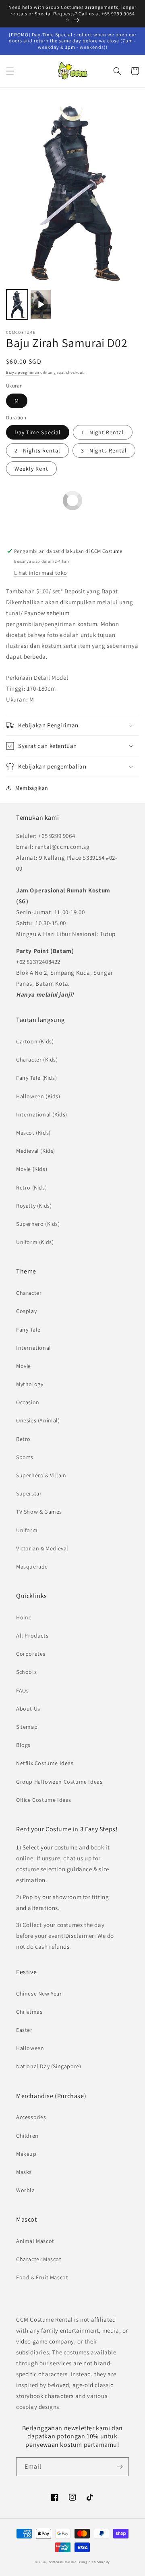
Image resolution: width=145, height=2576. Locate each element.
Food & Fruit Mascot (42, 2277)
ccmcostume (59, 2562)
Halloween (30, 2048)
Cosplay (26, 1311)
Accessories (31, 2117)
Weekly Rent (31, 469)
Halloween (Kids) (38, 1096)
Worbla (26, 2190)
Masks (24, 2172)
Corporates (31, 1654)
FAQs (22, 1690)
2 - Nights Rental (37, 450)
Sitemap (27, 1727)
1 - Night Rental (103, 432)
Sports (25, 1457)
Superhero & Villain (41, 1475)
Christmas (29, 2012)
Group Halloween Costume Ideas (59, 1782)
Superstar (29, 1493)
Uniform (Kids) (35, 1242)
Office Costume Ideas (44, 1800)
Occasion (28, 1402)
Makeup (26, 2154)
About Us (28, 1709)
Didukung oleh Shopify (90, 2562)
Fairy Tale (28, 1330)
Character (29, 1293)
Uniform (27, 1530)
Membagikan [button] (32, 788)
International (34, 1348)
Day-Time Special (38, 432)
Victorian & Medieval (42, 1548)
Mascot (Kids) (33, 1133)
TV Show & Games (39, 1512)
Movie (24, 1366)
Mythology (30, 1384)
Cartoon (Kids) (35, 1041)
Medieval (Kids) (36, 1151)
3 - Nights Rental (104, 450)
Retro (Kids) (31, 1187)
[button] (10, 71)
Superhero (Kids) (38, 1224)
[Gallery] (72, 210)
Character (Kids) (37, 1060)
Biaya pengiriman (23, 372)
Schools (26, 1672)
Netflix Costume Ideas (45, 1763)
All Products (32, 1636)
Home (24, 1617)
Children (27, 2136)
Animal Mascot (35, 2241)
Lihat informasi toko (41, 573)
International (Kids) (42, 1114)
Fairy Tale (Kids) (36, 1078)
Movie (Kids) (32, 1169)
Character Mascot (39, 2259)
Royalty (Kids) (34, 1206)
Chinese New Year (39, 1994)
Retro (23, 1439)
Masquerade (32, 1567)
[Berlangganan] (120, 2467)
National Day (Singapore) (49, 2066)
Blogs (23, 1745)
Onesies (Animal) (38, 1420)
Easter (24, 2030)
